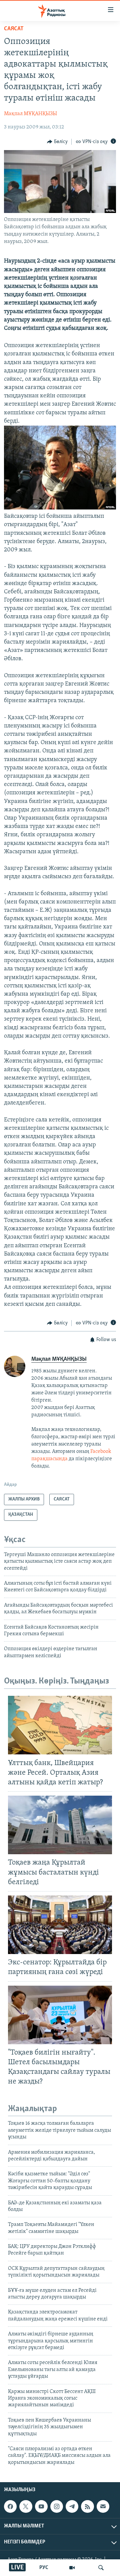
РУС (44, 2568)
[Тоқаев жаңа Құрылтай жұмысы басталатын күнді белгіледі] (60, 1825)
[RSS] (87, 2506)
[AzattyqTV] (72, 2568)
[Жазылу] (103, 2506)
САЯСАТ (14, 29)
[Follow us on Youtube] (41, 2506)
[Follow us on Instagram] (57, 2506)
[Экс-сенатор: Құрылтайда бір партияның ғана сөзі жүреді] (60, 1925)
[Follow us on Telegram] (72, 2506)
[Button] (57, 142)
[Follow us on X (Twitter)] (26, 2506)
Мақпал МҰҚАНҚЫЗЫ (30, 114)
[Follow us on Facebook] (10, 2506)
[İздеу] (101, 2568)
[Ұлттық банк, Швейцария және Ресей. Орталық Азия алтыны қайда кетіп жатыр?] (60, 1725)
